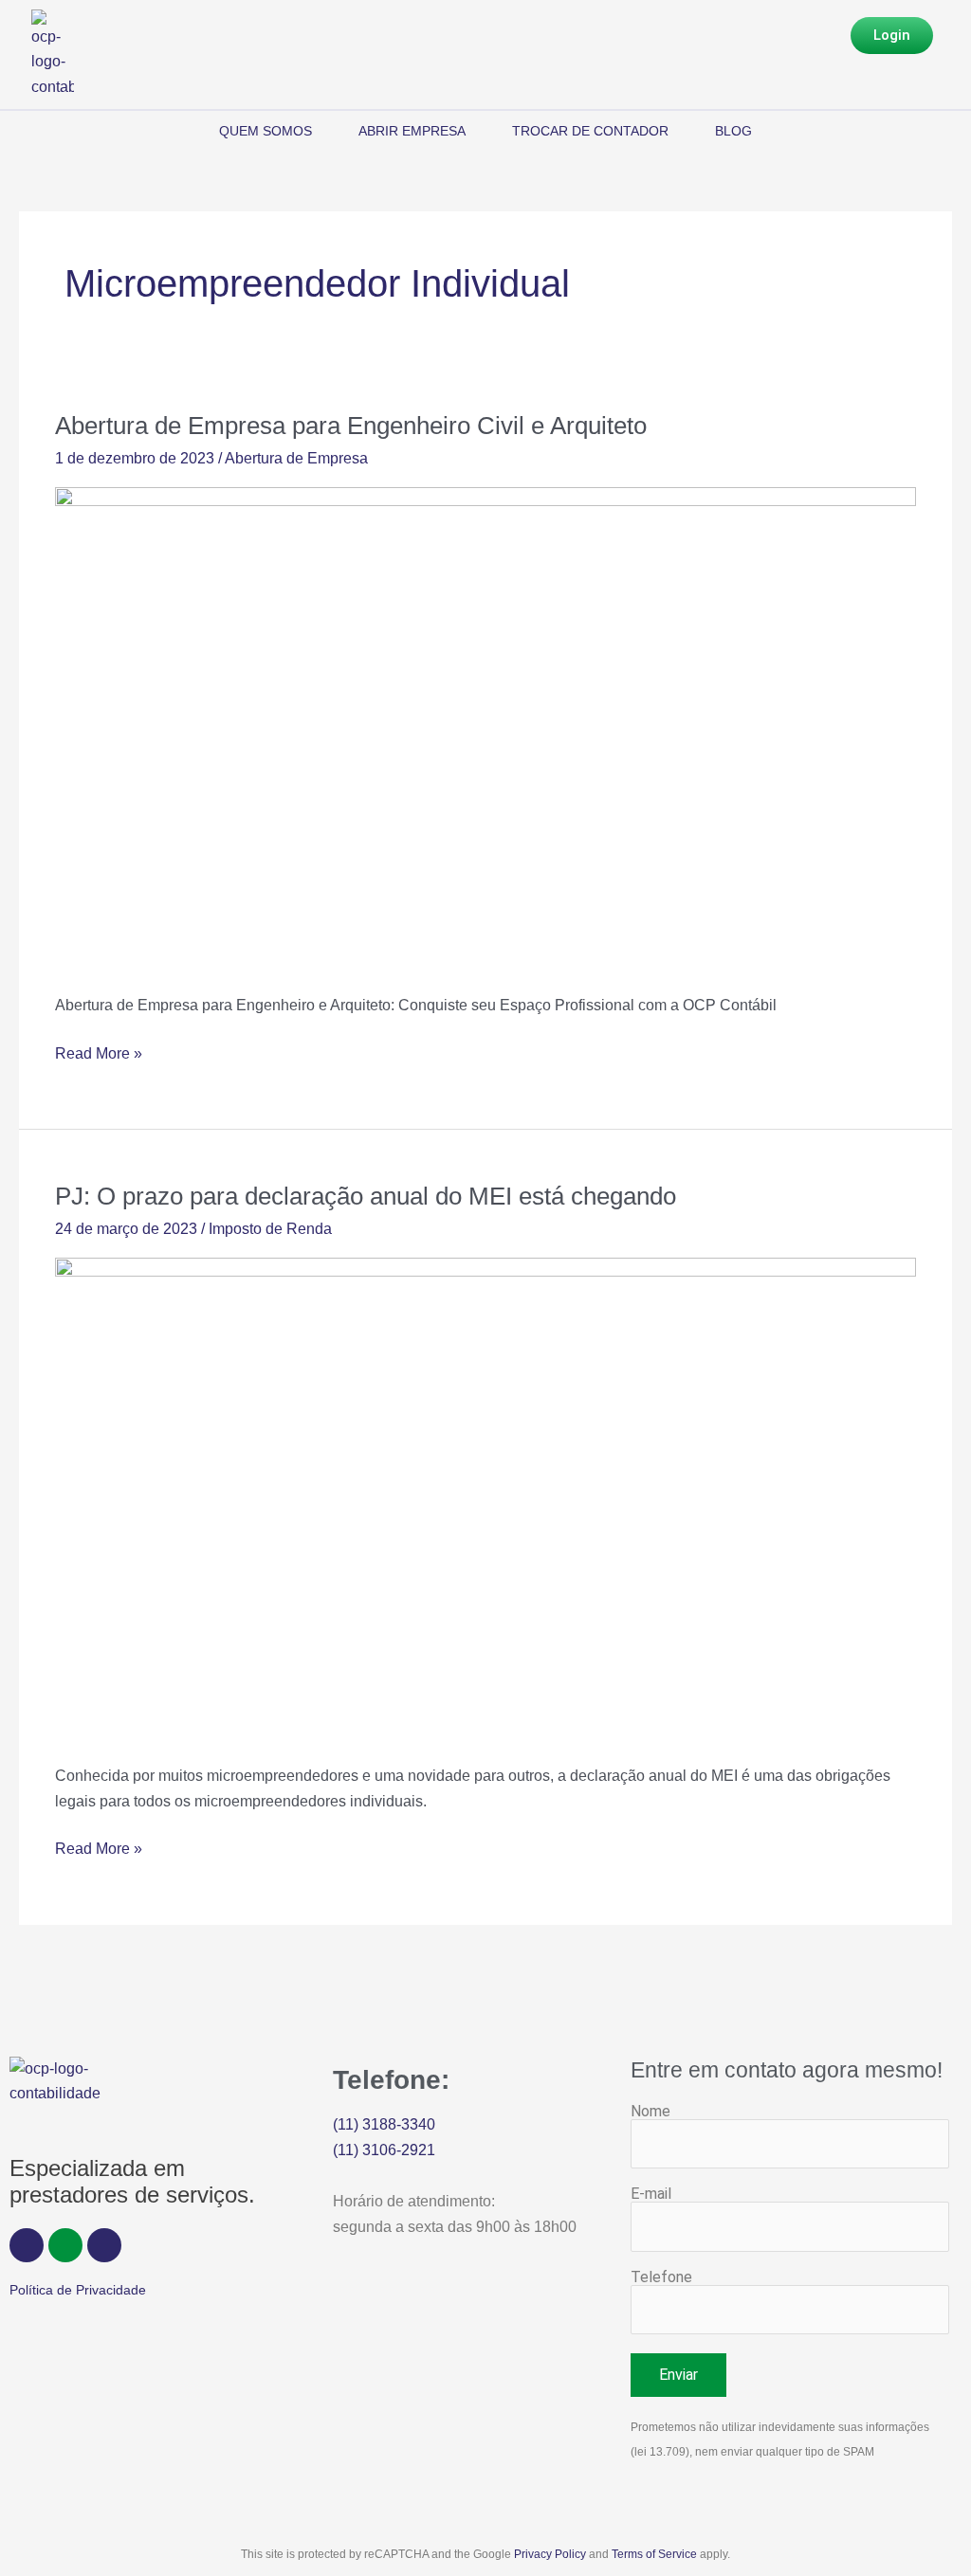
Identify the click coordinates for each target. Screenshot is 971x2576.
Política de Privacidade (78, 2290)
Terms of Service (654, 2554)
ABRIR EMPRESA (412, 131)
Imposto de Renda (270, 1229)
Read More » (99, 1052)
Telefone (661, 2277)
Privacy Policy (550, 2554)
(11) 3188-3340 (384, 2124)
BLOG (733, 131)
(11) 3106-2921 (384, 2150)
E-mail (651, 2194)
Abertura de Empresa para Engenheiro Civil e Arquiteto (354, 426)
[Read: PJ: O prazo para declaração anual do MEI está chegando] (485, 1499)
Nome (650, 2111)
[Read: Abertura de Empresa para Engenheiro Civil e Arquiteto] (485, 727)
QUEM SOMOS (266, 131)
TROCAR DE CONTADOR (590, 131)
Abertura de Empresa (296, 458)
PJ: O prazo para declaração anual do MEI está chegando (366, 1196)
